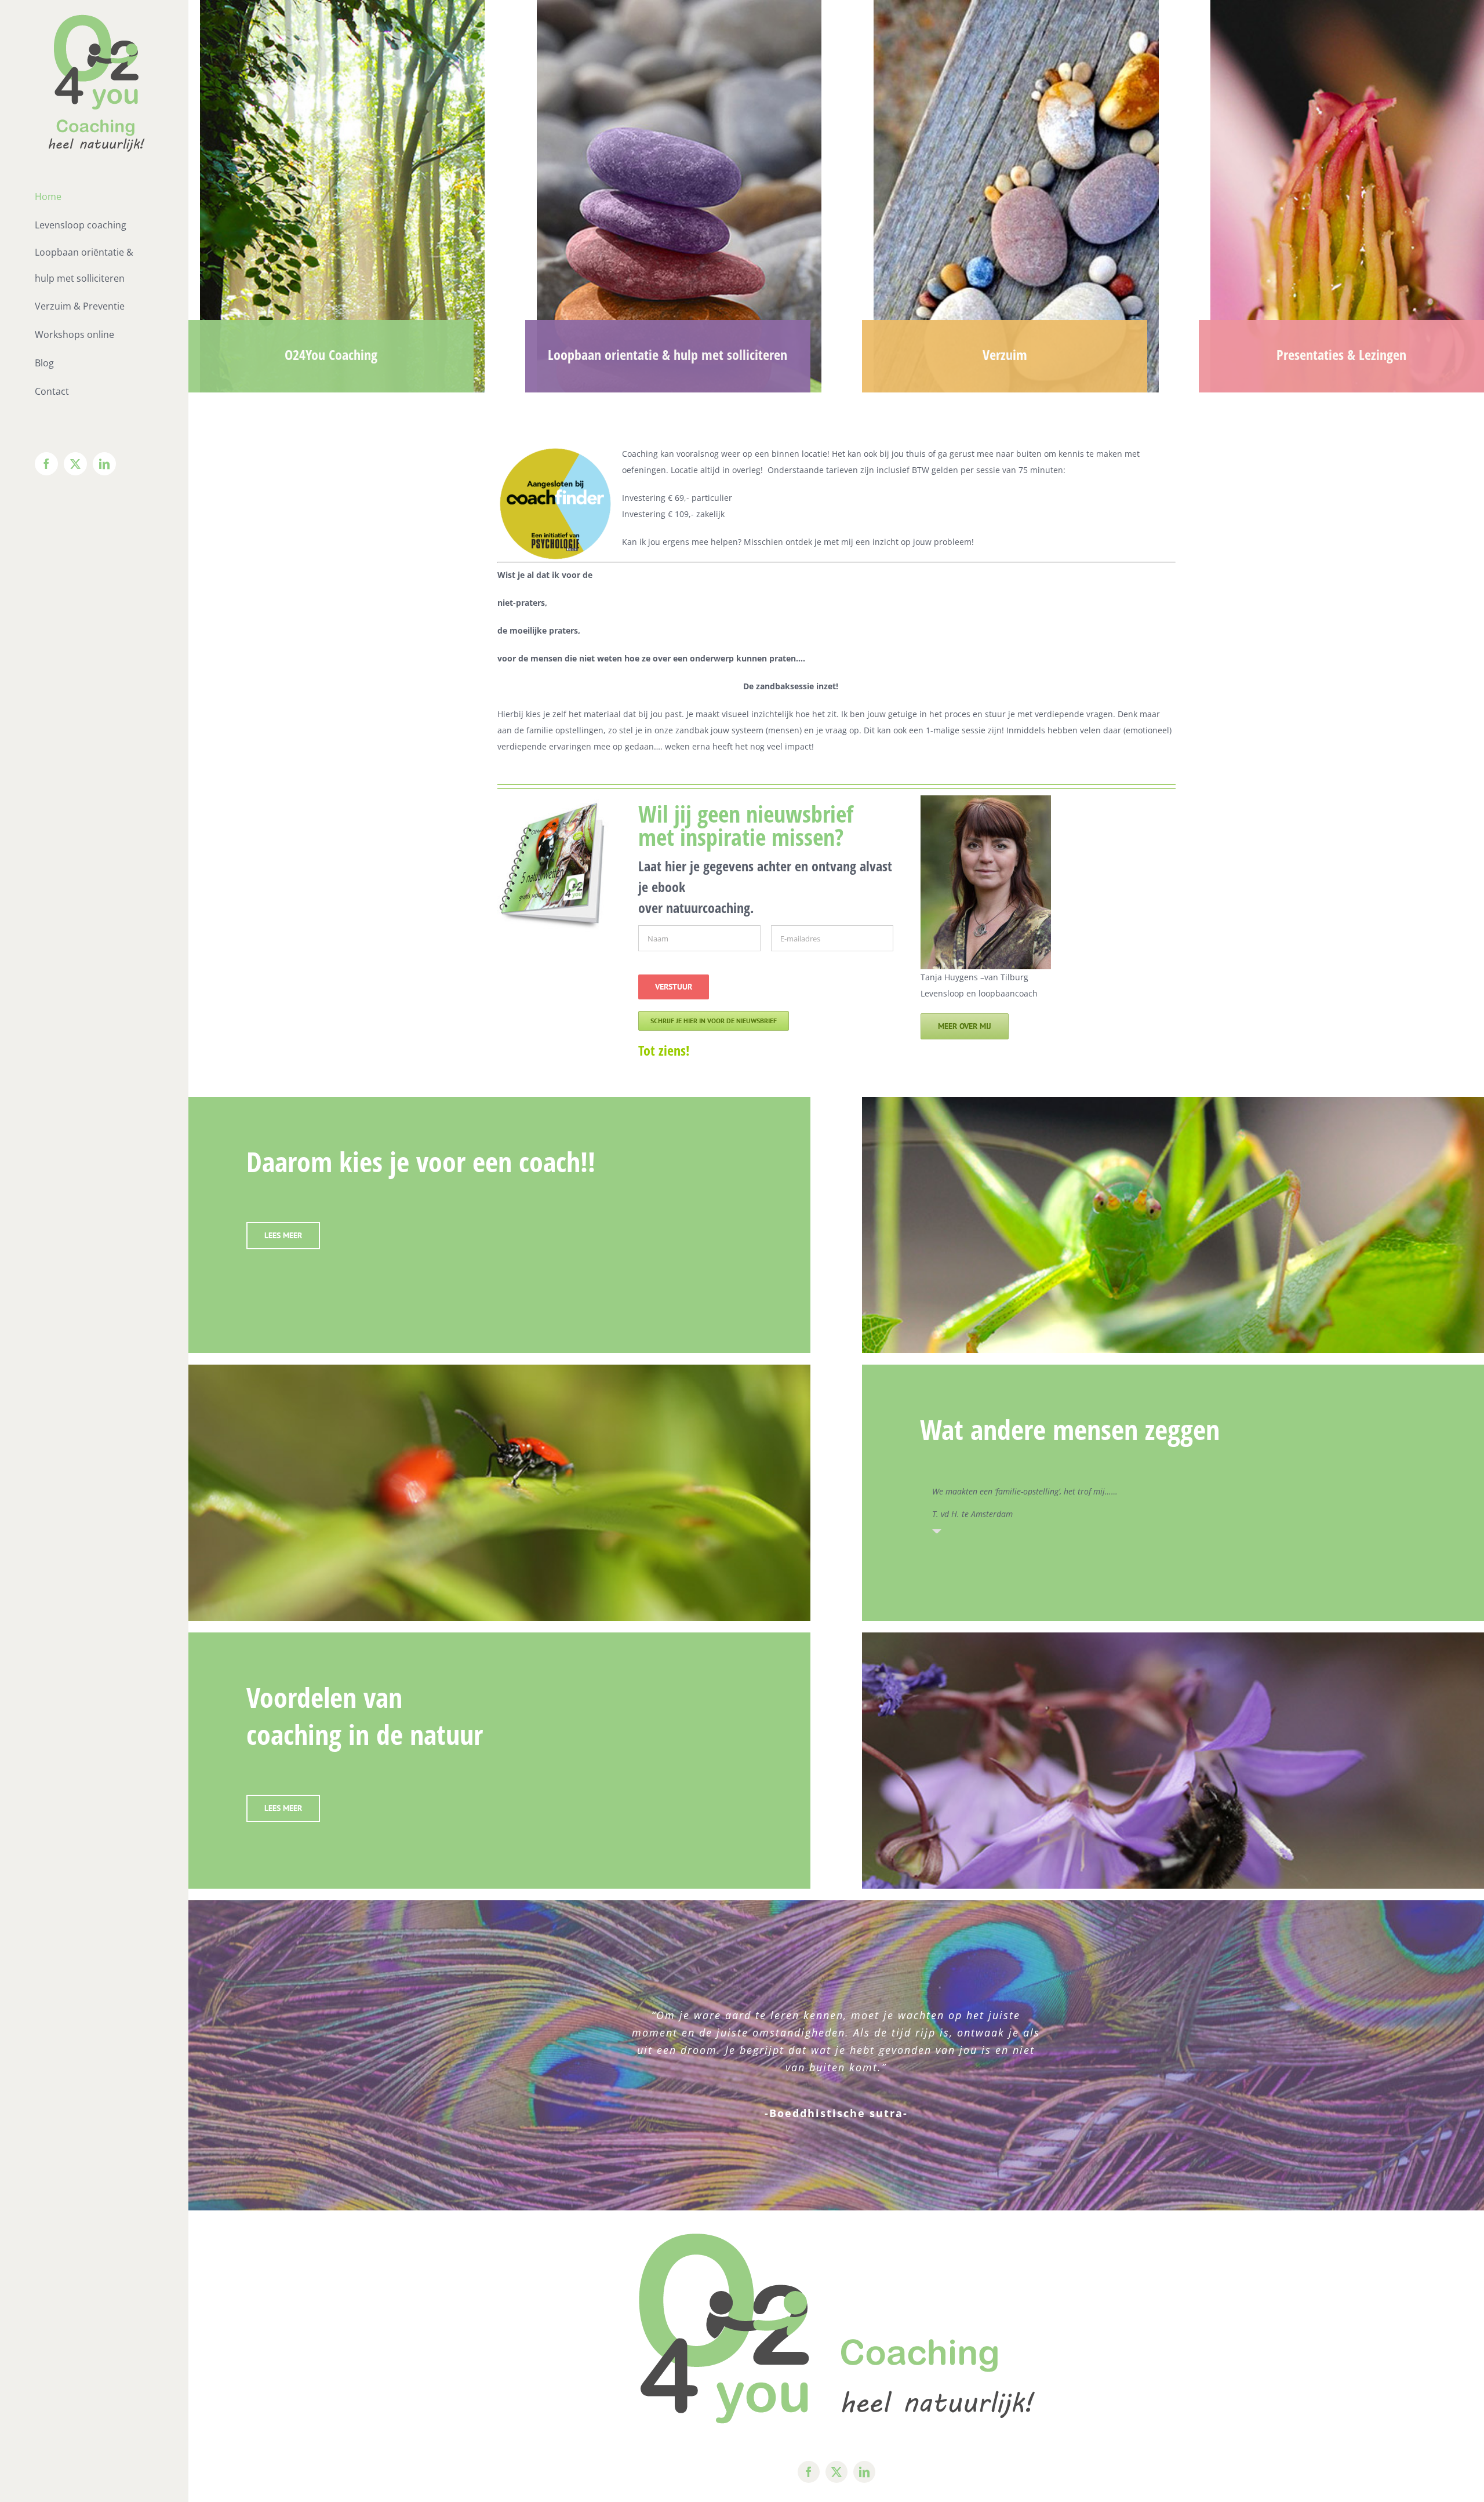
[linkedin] (864, 2472)
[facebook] (809, 2472)
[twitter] (836, 2472)
